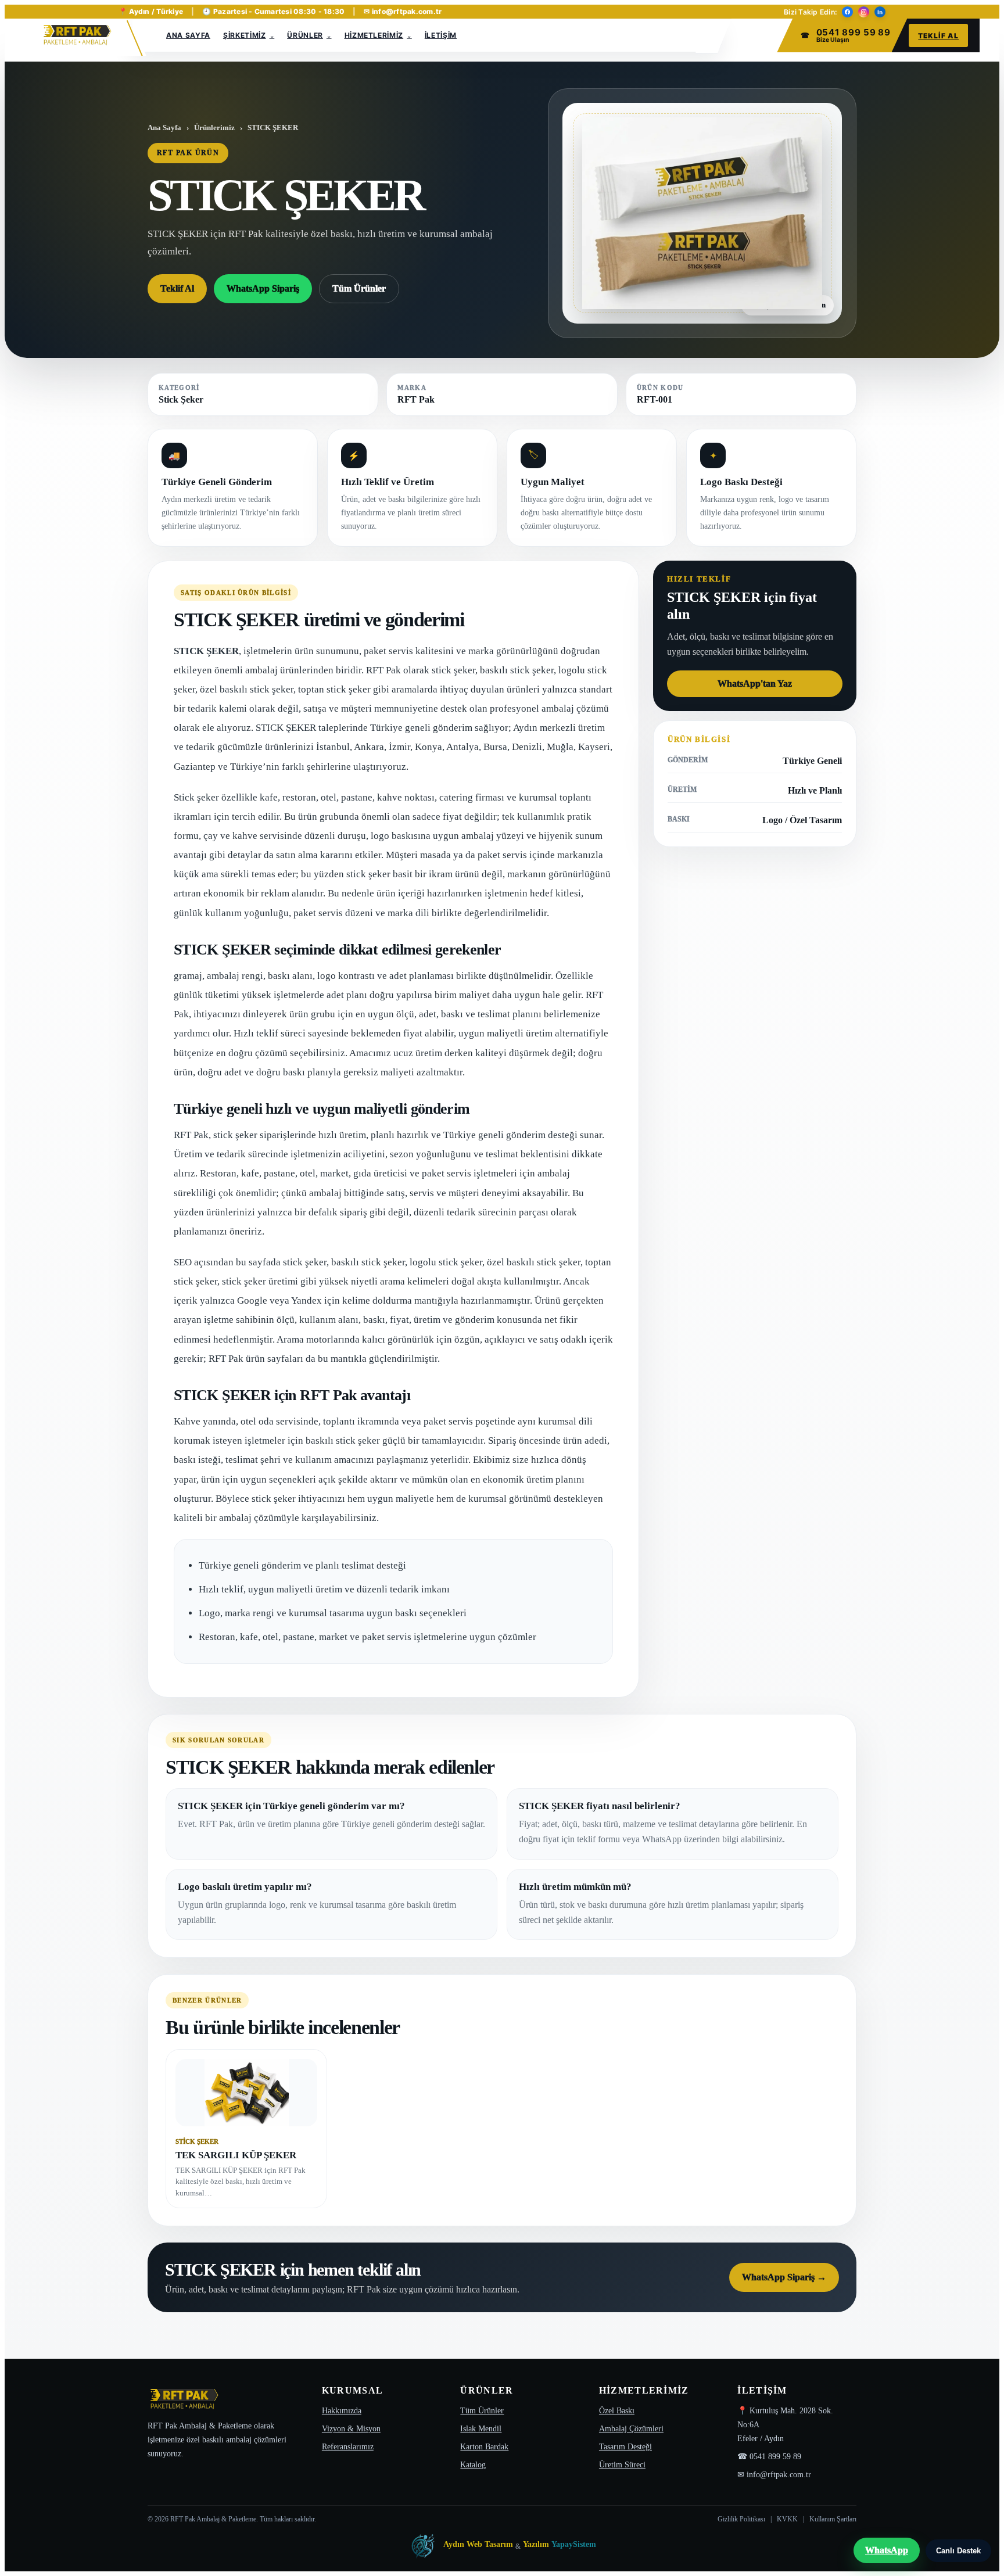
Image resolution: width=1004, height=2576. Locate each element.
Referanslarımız (348, 2447)
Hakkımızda (342, 2411)
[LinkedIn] (880, 12)
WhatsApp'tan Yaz (755, 684)
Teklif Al (938, 36)
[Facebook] (847, 12)
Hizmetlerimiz (374, 35)
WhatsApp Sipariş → (784, 2277)
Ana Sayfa (188, 35)
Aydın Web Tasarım (478, 2544)
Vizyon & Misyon (351, 2429)
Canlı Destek (958, 2551)
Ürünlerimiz (214, 128)
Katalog (473, 2465)
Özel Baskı (617, 2411)
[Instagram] (864, 12)
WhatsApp (887, 2550)
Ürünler (305, 35)
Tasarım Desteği (625, 2447)
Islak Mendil (481, 2429)
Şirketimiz (245, 35)
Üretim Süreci (622, 2465)
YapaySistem (574, 2544)
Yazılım (536, 2544)
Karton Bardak (484, 2447)
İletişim (441, 35)
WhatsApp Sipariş (263, 288)
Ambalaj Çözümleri (631, 2429)
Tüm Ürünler (359, 288)
